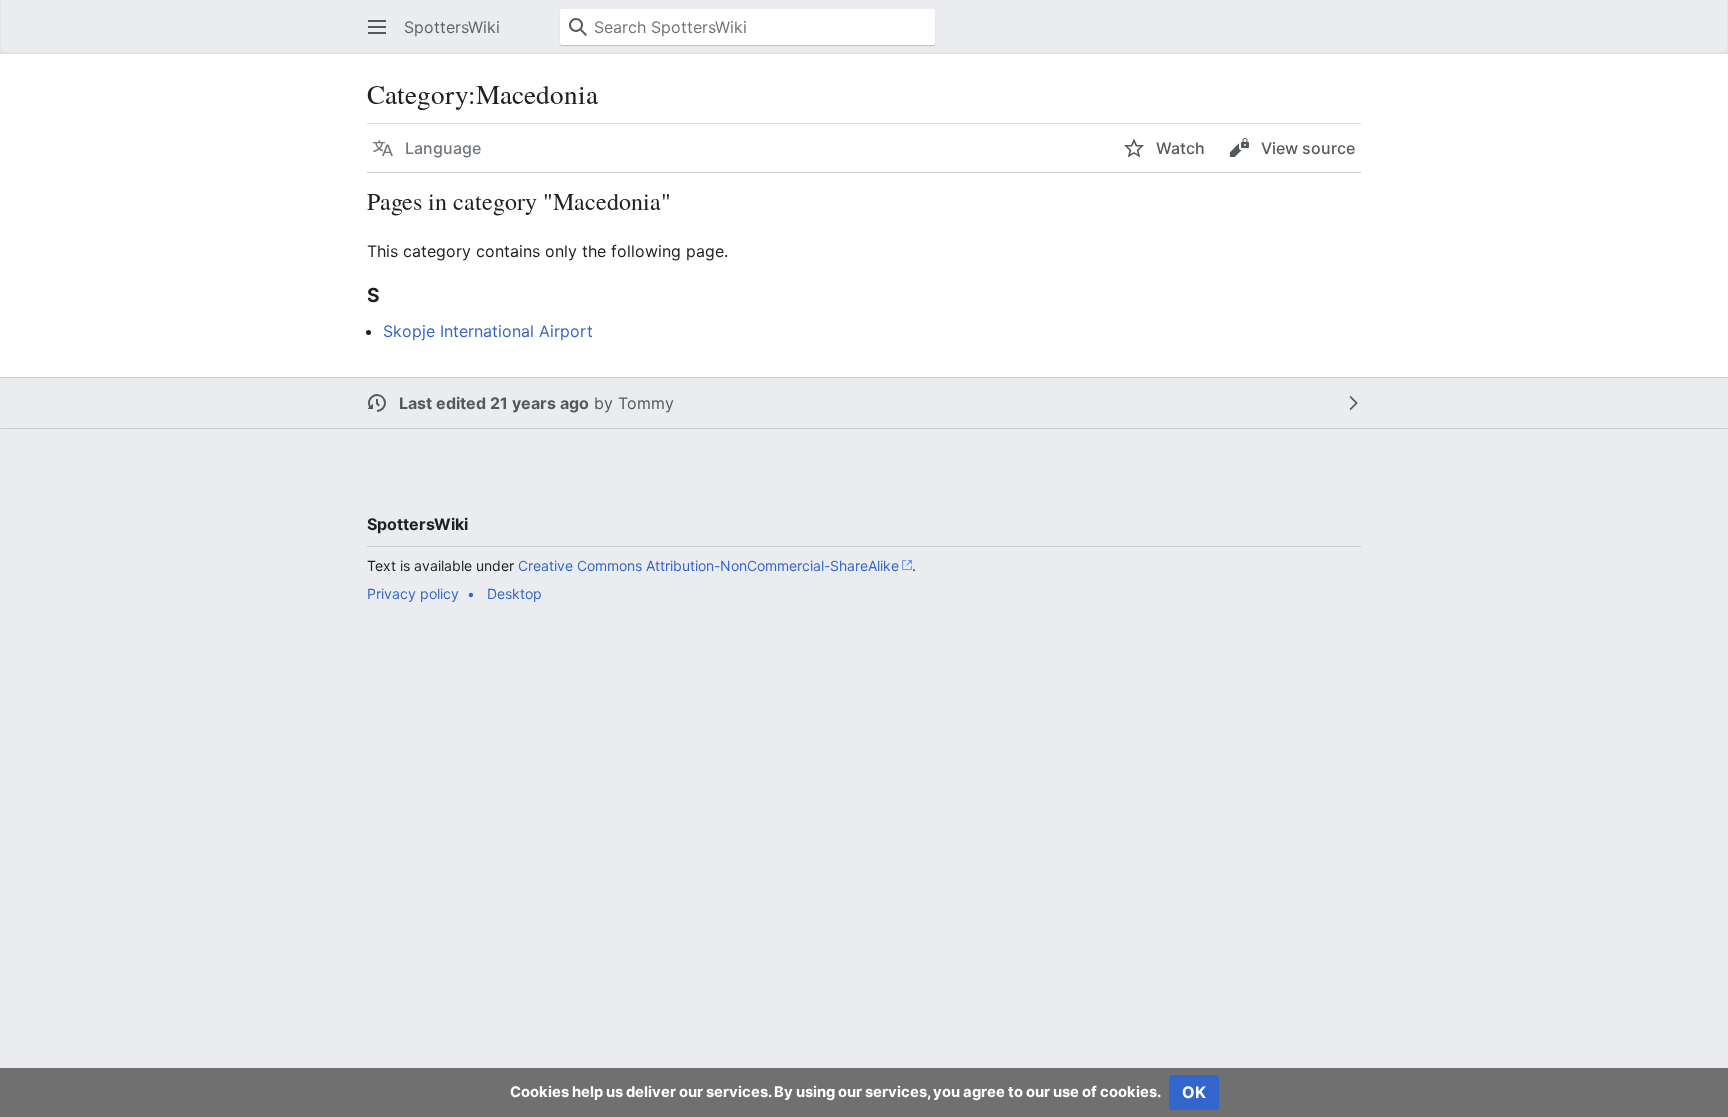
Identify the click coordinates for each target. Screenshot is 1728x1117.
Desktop (514, 593)
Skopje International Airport (488, 331)
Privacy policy (413, 593)
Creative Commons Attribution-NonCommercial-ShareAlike (708, 565)
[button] (377, 27)
